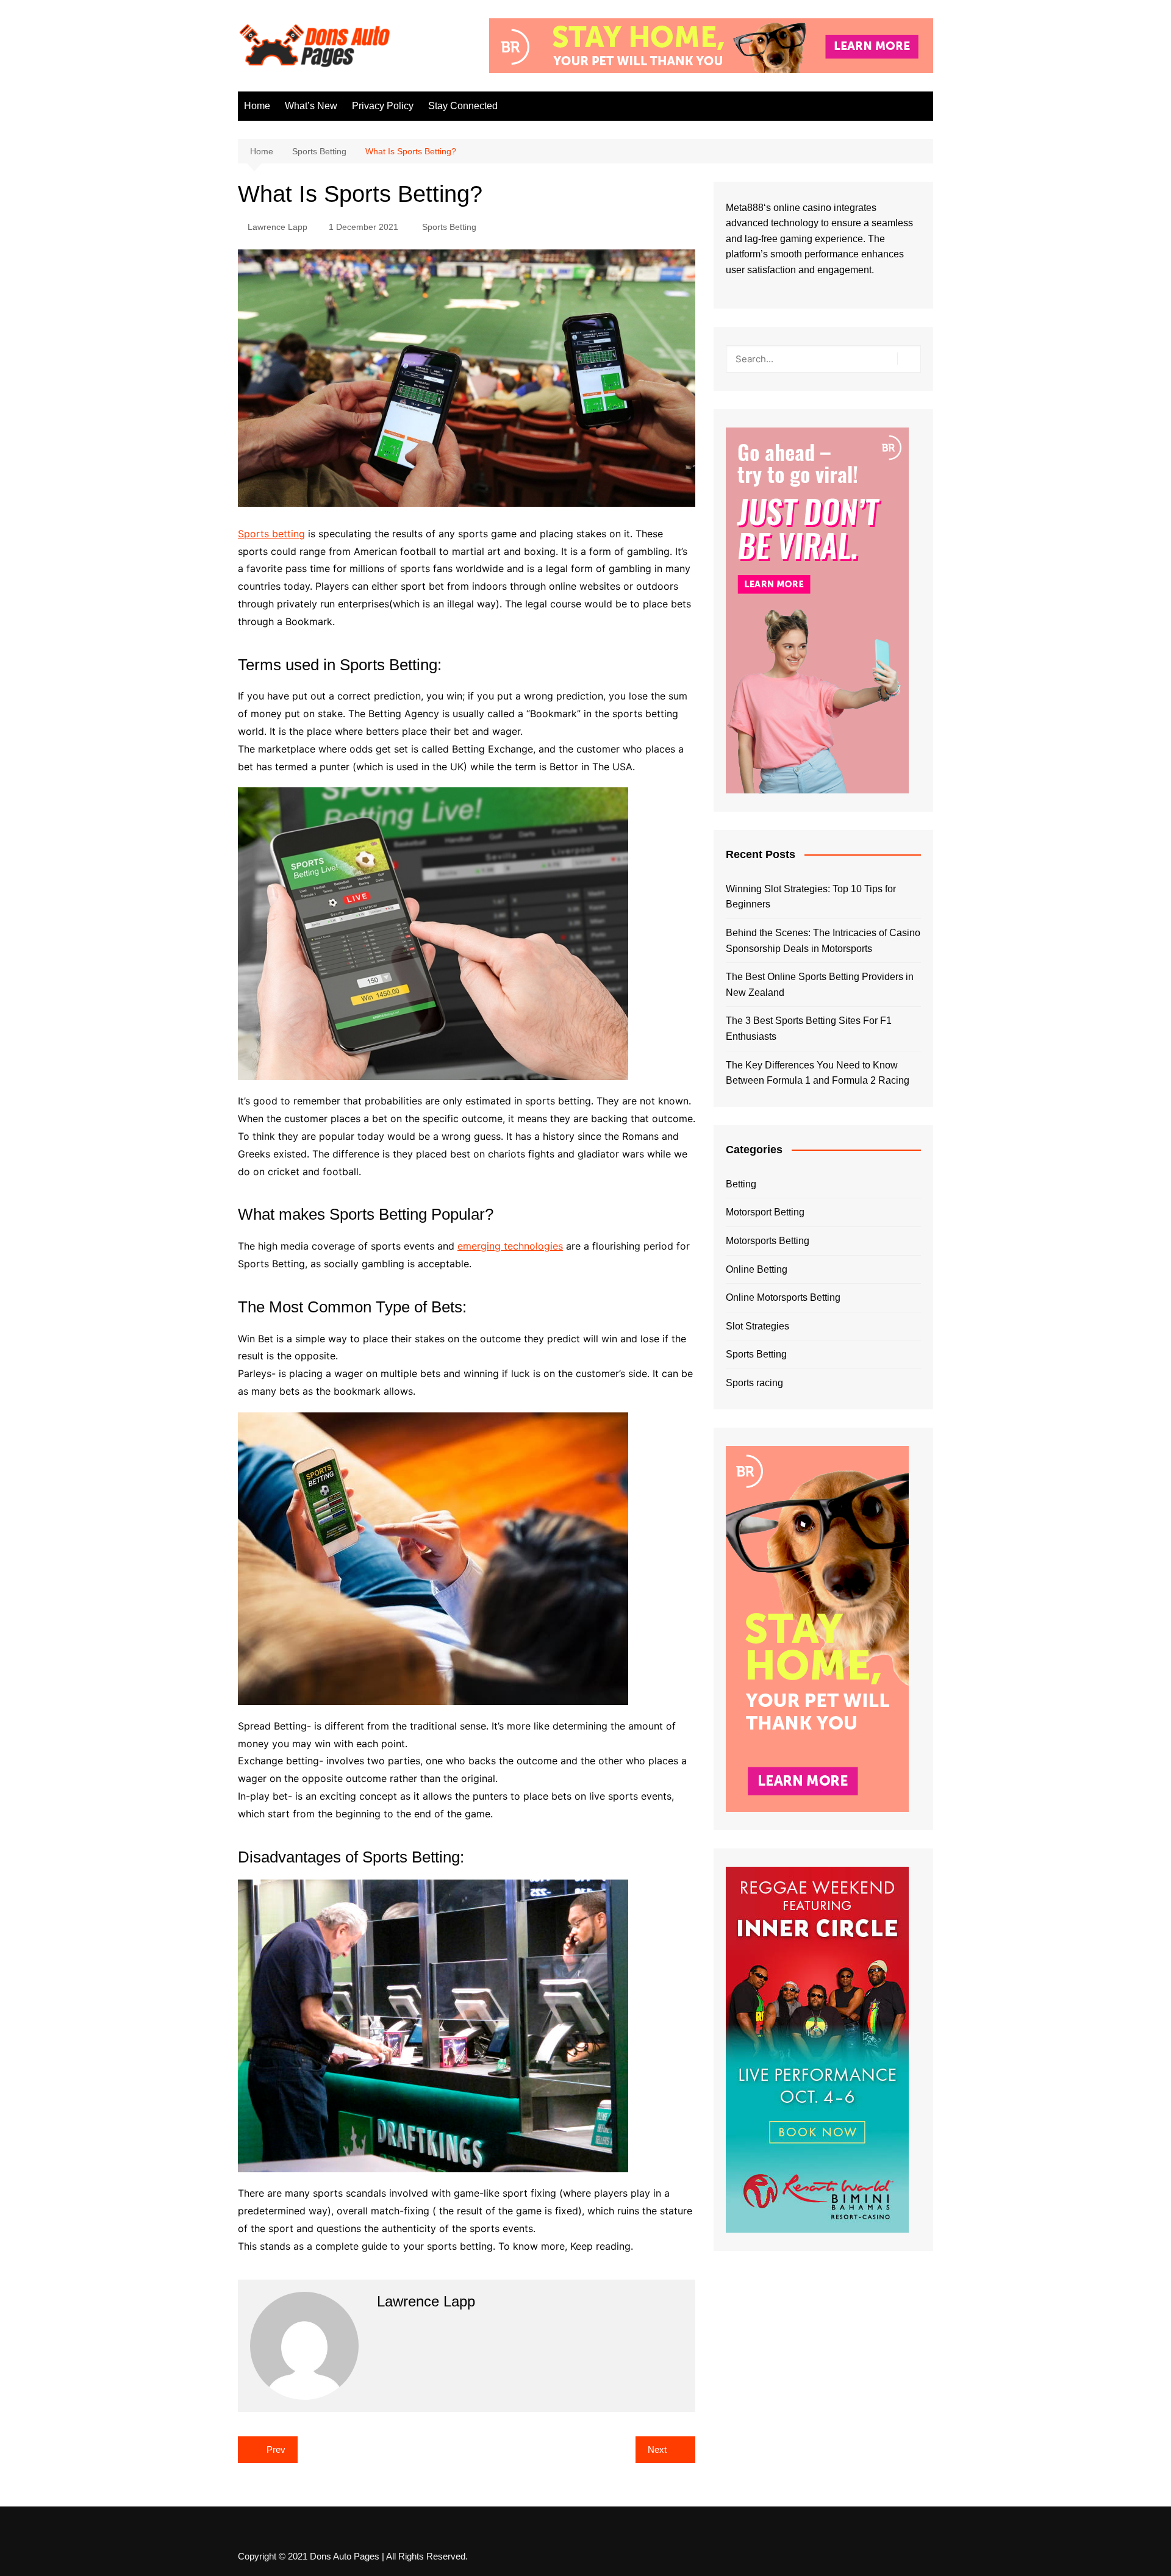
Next (657, 2449)
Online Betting (757, 1269)
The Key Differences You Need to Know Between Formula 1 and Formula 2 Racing (818, 1073)
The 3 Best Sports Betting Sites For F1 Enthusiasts (809, 1029)
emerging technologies (510, 1246)
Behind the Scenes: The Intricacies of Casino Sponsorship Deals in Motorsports (823, 941)
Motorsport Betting (765, 1212)
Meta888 (745, 208)
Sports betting (271, 534)
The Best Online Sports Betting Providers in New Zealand (820, 985)
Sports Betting (449, 227)
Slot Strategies (757, 1326)
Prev (276, 2449)
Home (257, 106)
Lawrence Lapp (278, 227)
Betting (741, 1184)
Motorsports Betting (768, 1241)
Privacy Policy (383, 106)
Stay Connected (463, 106)
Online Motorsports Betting (783, 1297)
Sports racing (754, 1383)
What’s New (311, 106)
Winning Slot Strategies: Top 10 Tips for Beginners (811, 897)
